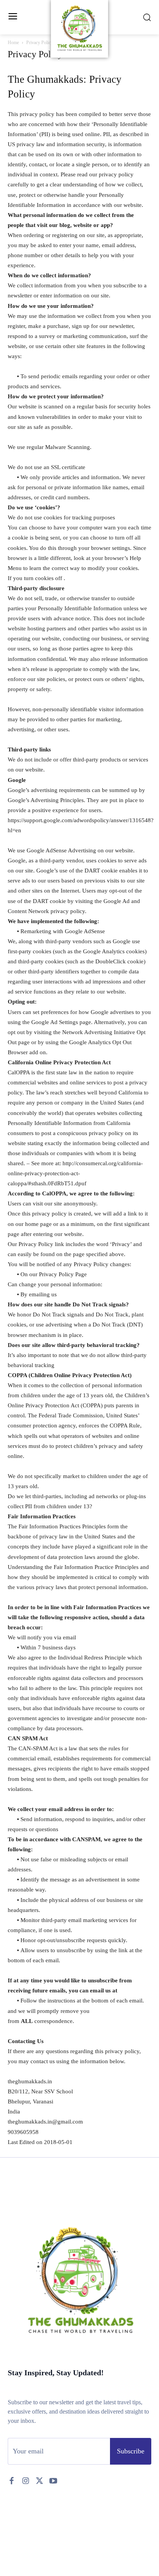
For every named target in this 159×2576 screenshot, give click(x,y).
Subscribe (131, 2451)
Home (13, 43)
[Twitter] (39, 2481)
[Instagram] (25, 2481)
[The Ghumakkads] (80, 29)
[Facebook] (12, 2481)
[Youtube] (53, 2481)
